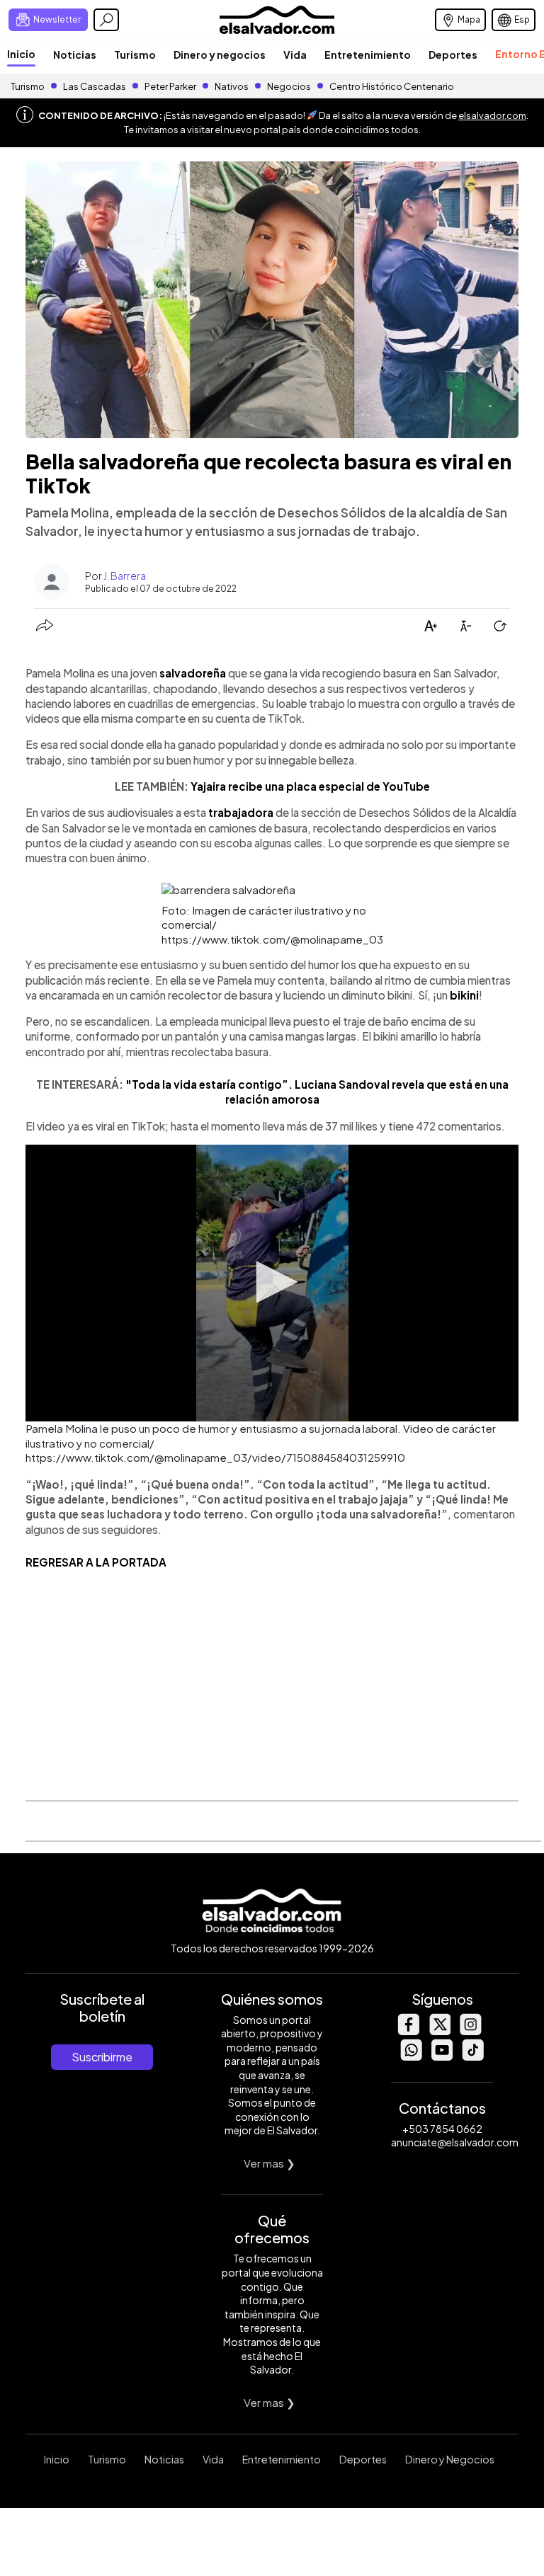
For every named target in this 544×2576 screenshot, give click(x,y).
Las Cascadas (95, 86)
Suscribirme (102, 2057)
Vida (295, 55)
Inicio (21, 54)
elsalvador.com (492, 115)
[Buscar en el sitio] (106, 20)
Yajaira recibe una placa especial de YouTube (310, 786)
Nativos (232, 86)
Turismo (135, 55)
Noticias (75, 55)
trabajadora (242, 812)
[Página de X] (439, 2031)
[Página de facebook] (408, 2031)
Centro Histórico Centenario (392, 86)
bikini (464, 995)
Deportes (453, 55)
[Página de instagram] (470, 2031)
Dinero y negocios (220, 55)
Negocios (289, 86)
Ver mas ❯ (270, 2163)
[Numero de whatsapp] (411, 2057)
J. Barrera (125, 576)
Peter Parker (171, 86)
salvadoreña (193, 673)
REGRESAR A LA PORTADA (96, 1562)
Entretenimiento (368, 55)
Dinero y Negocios (450, 2459)
